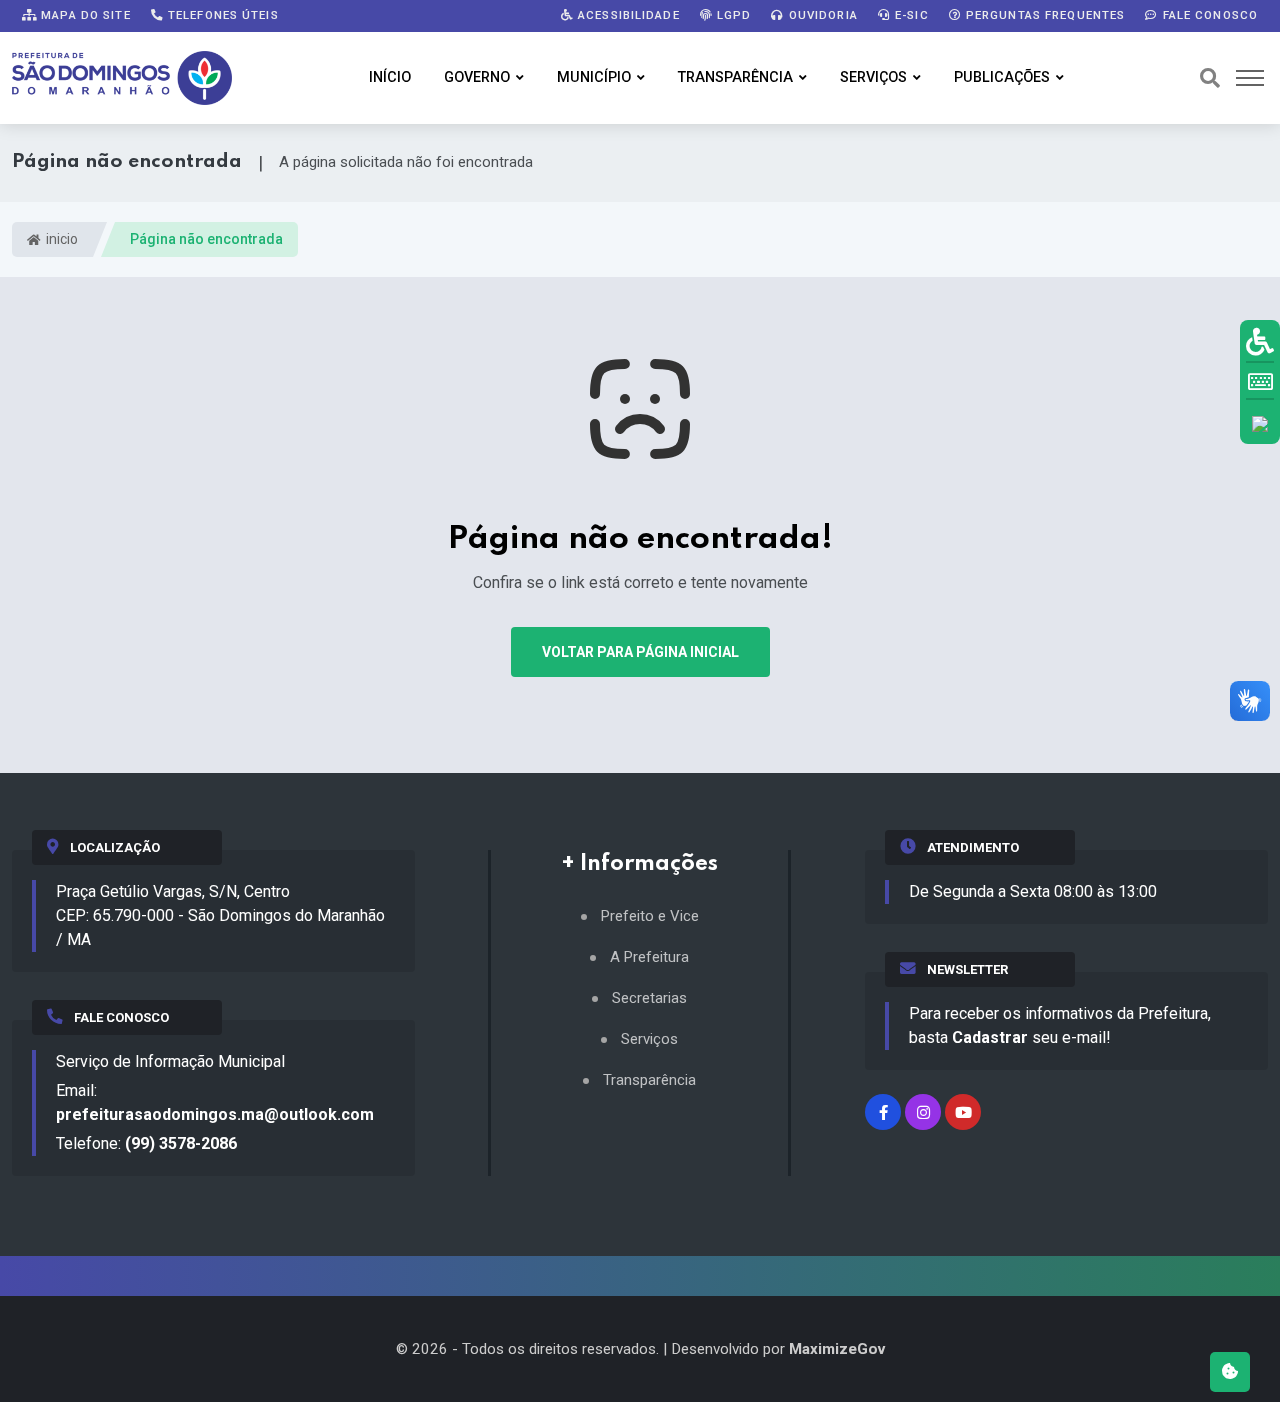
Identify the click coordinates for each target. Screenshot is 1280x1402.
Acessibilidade (627, 15)
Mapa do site (84, 15)
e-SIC (910, 15)
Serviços (873, 77)
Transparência (735, 77)
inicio (60, 239)
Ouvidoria (821, 15)
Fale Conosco (1208, 15)
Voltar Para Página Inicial (640, 652)
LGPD (732, 15)
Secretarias (649, 998)
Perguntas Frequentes (1044, 15)
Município (594, 77)
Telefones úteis (221, 15)
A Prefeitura (649, 957)
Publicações (1002, 77)
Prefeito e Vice (650, 916)
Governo (477, 77)
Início (390, 77)
